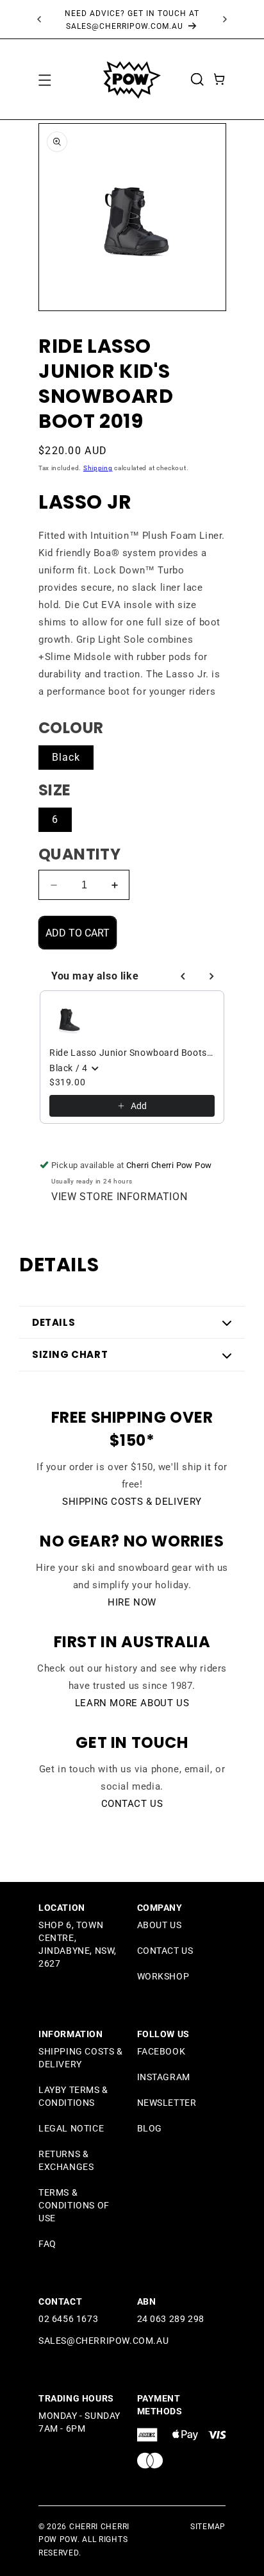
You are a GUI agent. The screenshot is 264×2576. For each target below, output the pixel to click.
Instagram (164, 2077)
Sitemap (208, 2527)
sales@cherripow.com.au (103, 2341)
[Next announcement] (225, 19)
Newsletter (167, 2103)
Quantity (79, 854)
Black (66, 757)
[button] (44, 80)
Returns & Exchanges (66, 2160)
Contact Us (132, 1804)
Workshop (163, 1976)
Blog (150, 2128)
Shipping (98, 468)
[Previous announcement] (39, 19)
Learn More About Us (132, 1703)
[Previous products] (183, 976)
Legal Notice (71, 2128)
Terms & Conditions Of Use (74, 2205)
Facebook (161, 2051)
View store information (119, 1197)
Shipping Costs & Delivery (132, 1502)
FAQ (47, 2244)
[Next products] (211, 976)
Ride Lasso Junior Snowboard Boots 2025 (132, 1053)
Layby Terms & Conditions (73, 2096)
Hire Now (132, 1602)
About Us (160, 1925)
